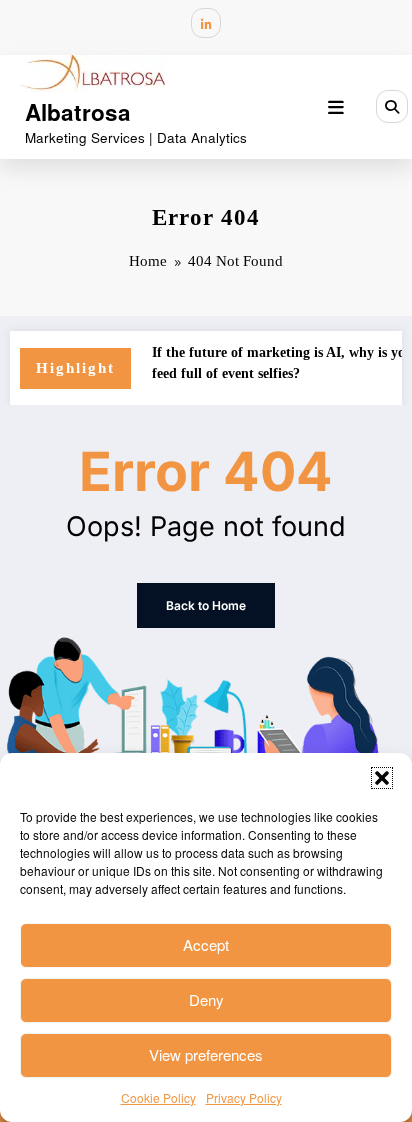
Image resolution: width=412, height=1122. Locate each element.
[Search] (392, 106)
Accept (206, 944)
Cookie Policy (158, 1097)
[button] (382, 778)
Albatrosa (78, 112)
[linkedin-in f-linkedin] (206, 23)
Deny (206, 999)
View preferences (206, 1054)
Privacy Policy (244, 1097)
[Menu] (336, 107)
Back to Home (206, 605)
